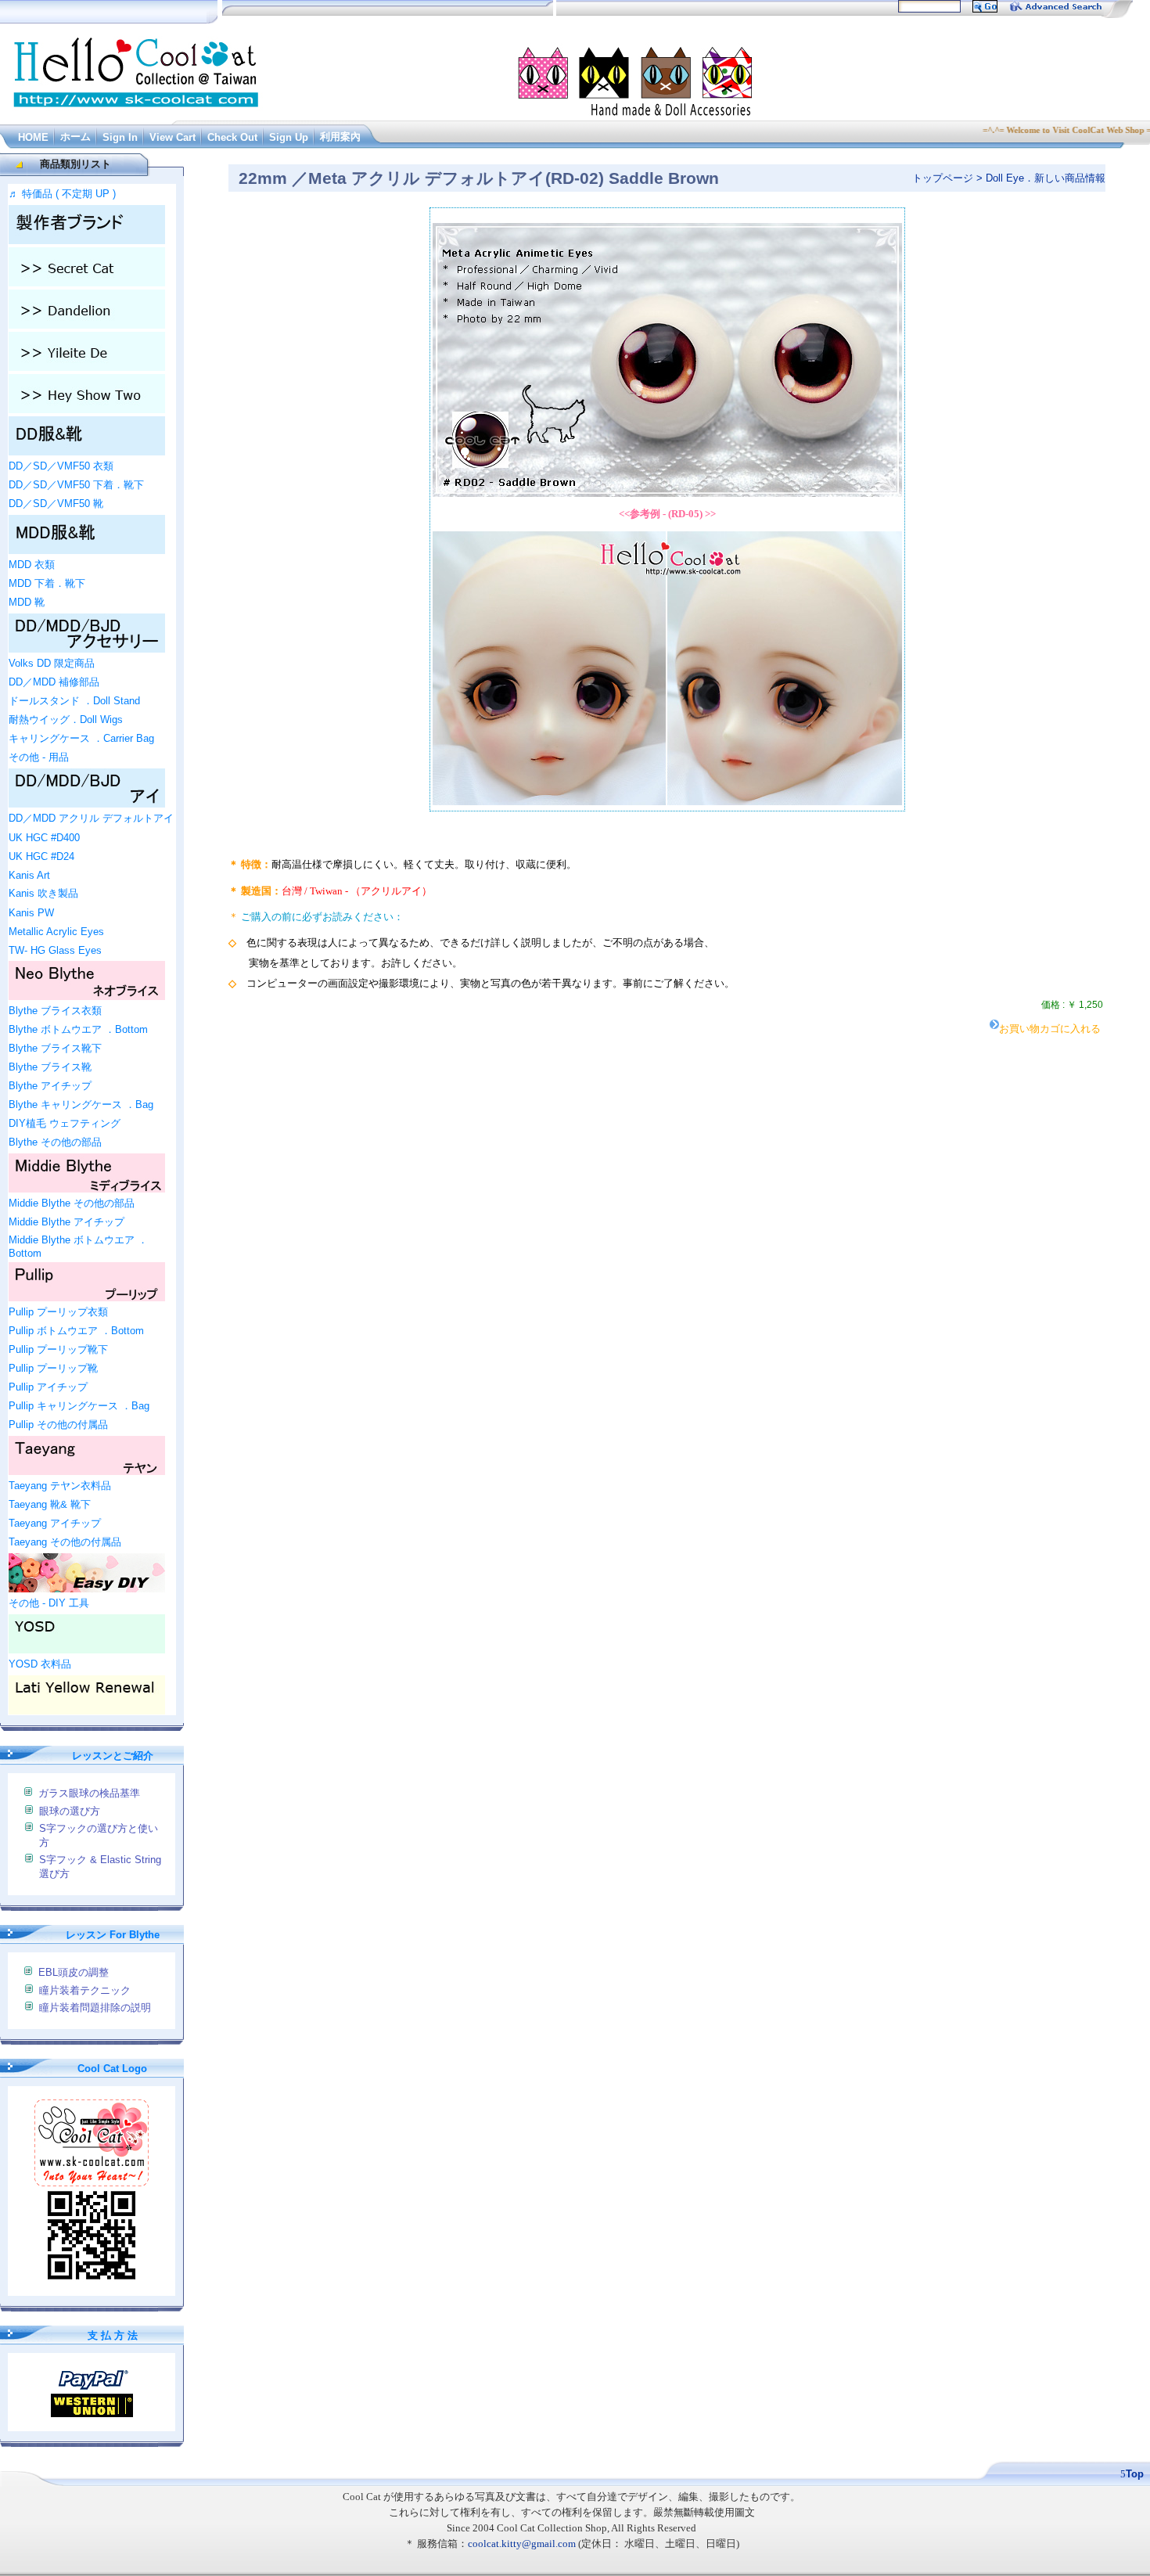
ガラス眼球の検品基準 (89, 1793)
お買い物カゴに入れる (1050, 1029)
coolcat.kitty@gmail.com (522, 2544)
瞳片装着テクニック (85, 1990)
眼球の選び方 (70, 1811)
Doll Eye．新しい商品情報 (1046, 178)
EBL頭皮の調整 (74, 1972)
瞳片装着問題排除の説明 (95, 2008)
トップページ (943, 178)
